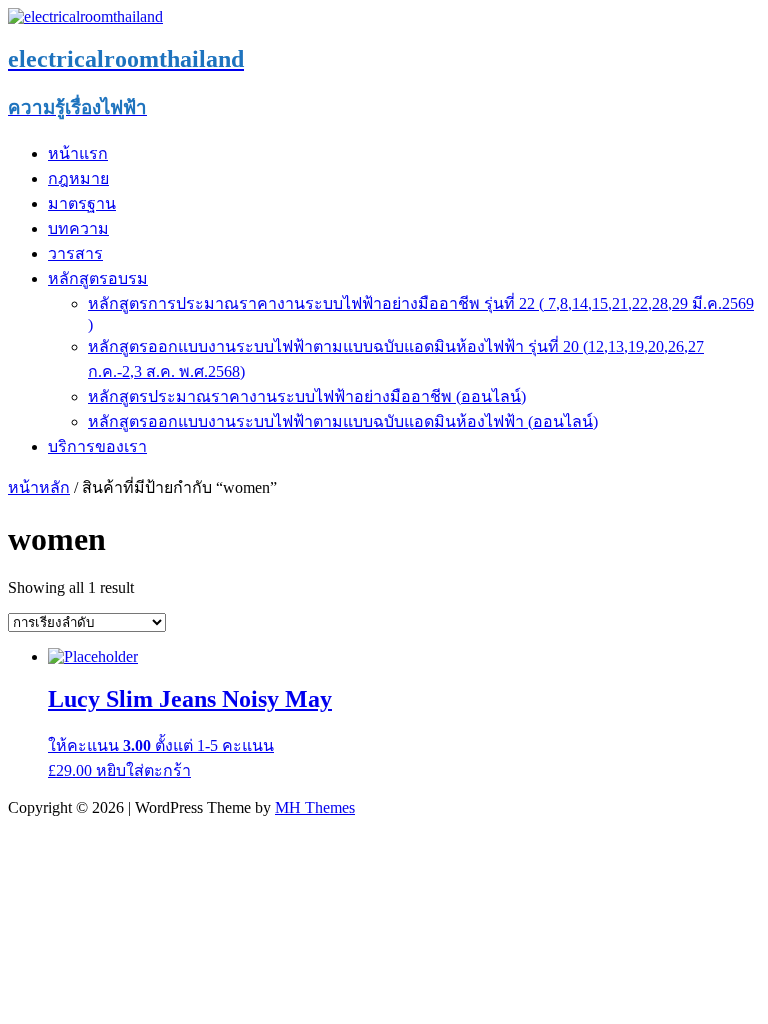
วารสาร (75, 253)
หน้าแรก (78, 153)
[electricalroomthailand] (85, 16)
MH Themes (315, 807)
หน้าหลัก (39, 487)
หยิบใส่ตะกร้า (143, 770)
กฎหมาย (78, 178)
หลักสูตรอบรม (98, 278)
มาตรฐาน (82, 203)
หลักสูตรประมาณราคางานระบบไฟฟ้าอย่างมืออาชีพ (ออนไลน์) (307, 396)
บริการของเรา (97, 446)
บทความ (78, 228)
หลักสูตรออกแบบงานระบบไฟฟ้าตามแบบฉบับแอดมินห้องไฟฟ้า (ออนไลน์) (343, 421)
